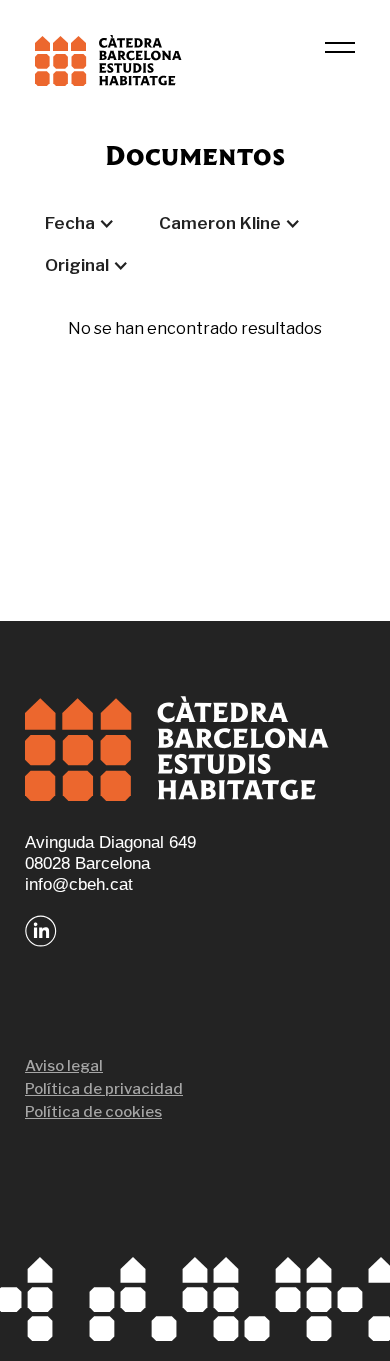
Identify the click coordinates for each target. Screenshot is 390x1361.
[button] (80, 223)
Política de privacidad (104, 1089)
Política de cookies (93, 1112)
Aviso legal (64, 1066)
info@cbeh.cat (79, 884)
